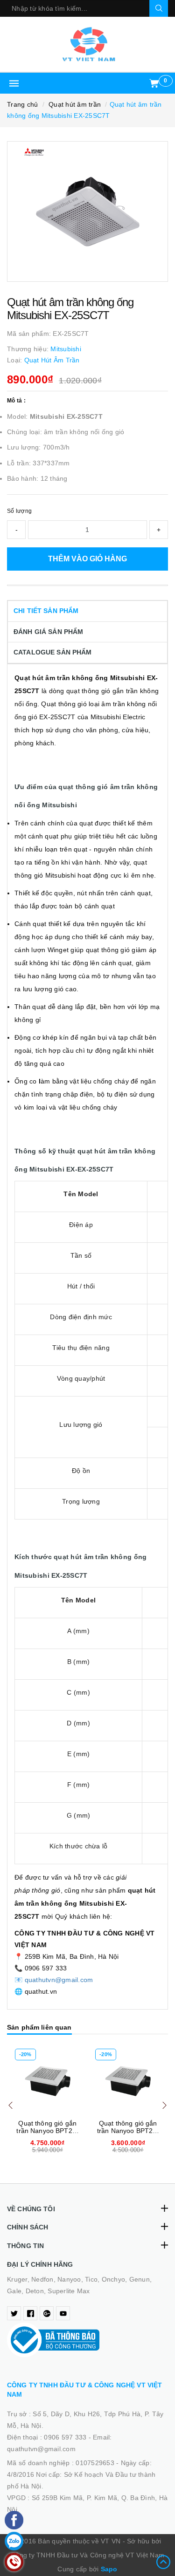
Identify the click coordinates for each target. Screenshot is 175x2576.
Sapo (109, 2569)
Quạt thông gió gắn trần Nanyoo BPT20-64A (47, 2131)
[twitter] (14, 2313)
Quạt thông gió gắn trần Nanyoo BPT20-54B (128, 2131)
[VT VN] (87, 44)
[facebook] (30, 2313)
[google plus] (47, 2313)
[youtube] (63, 2313)
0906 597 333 (66, 2437)
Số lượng (19, 511)
